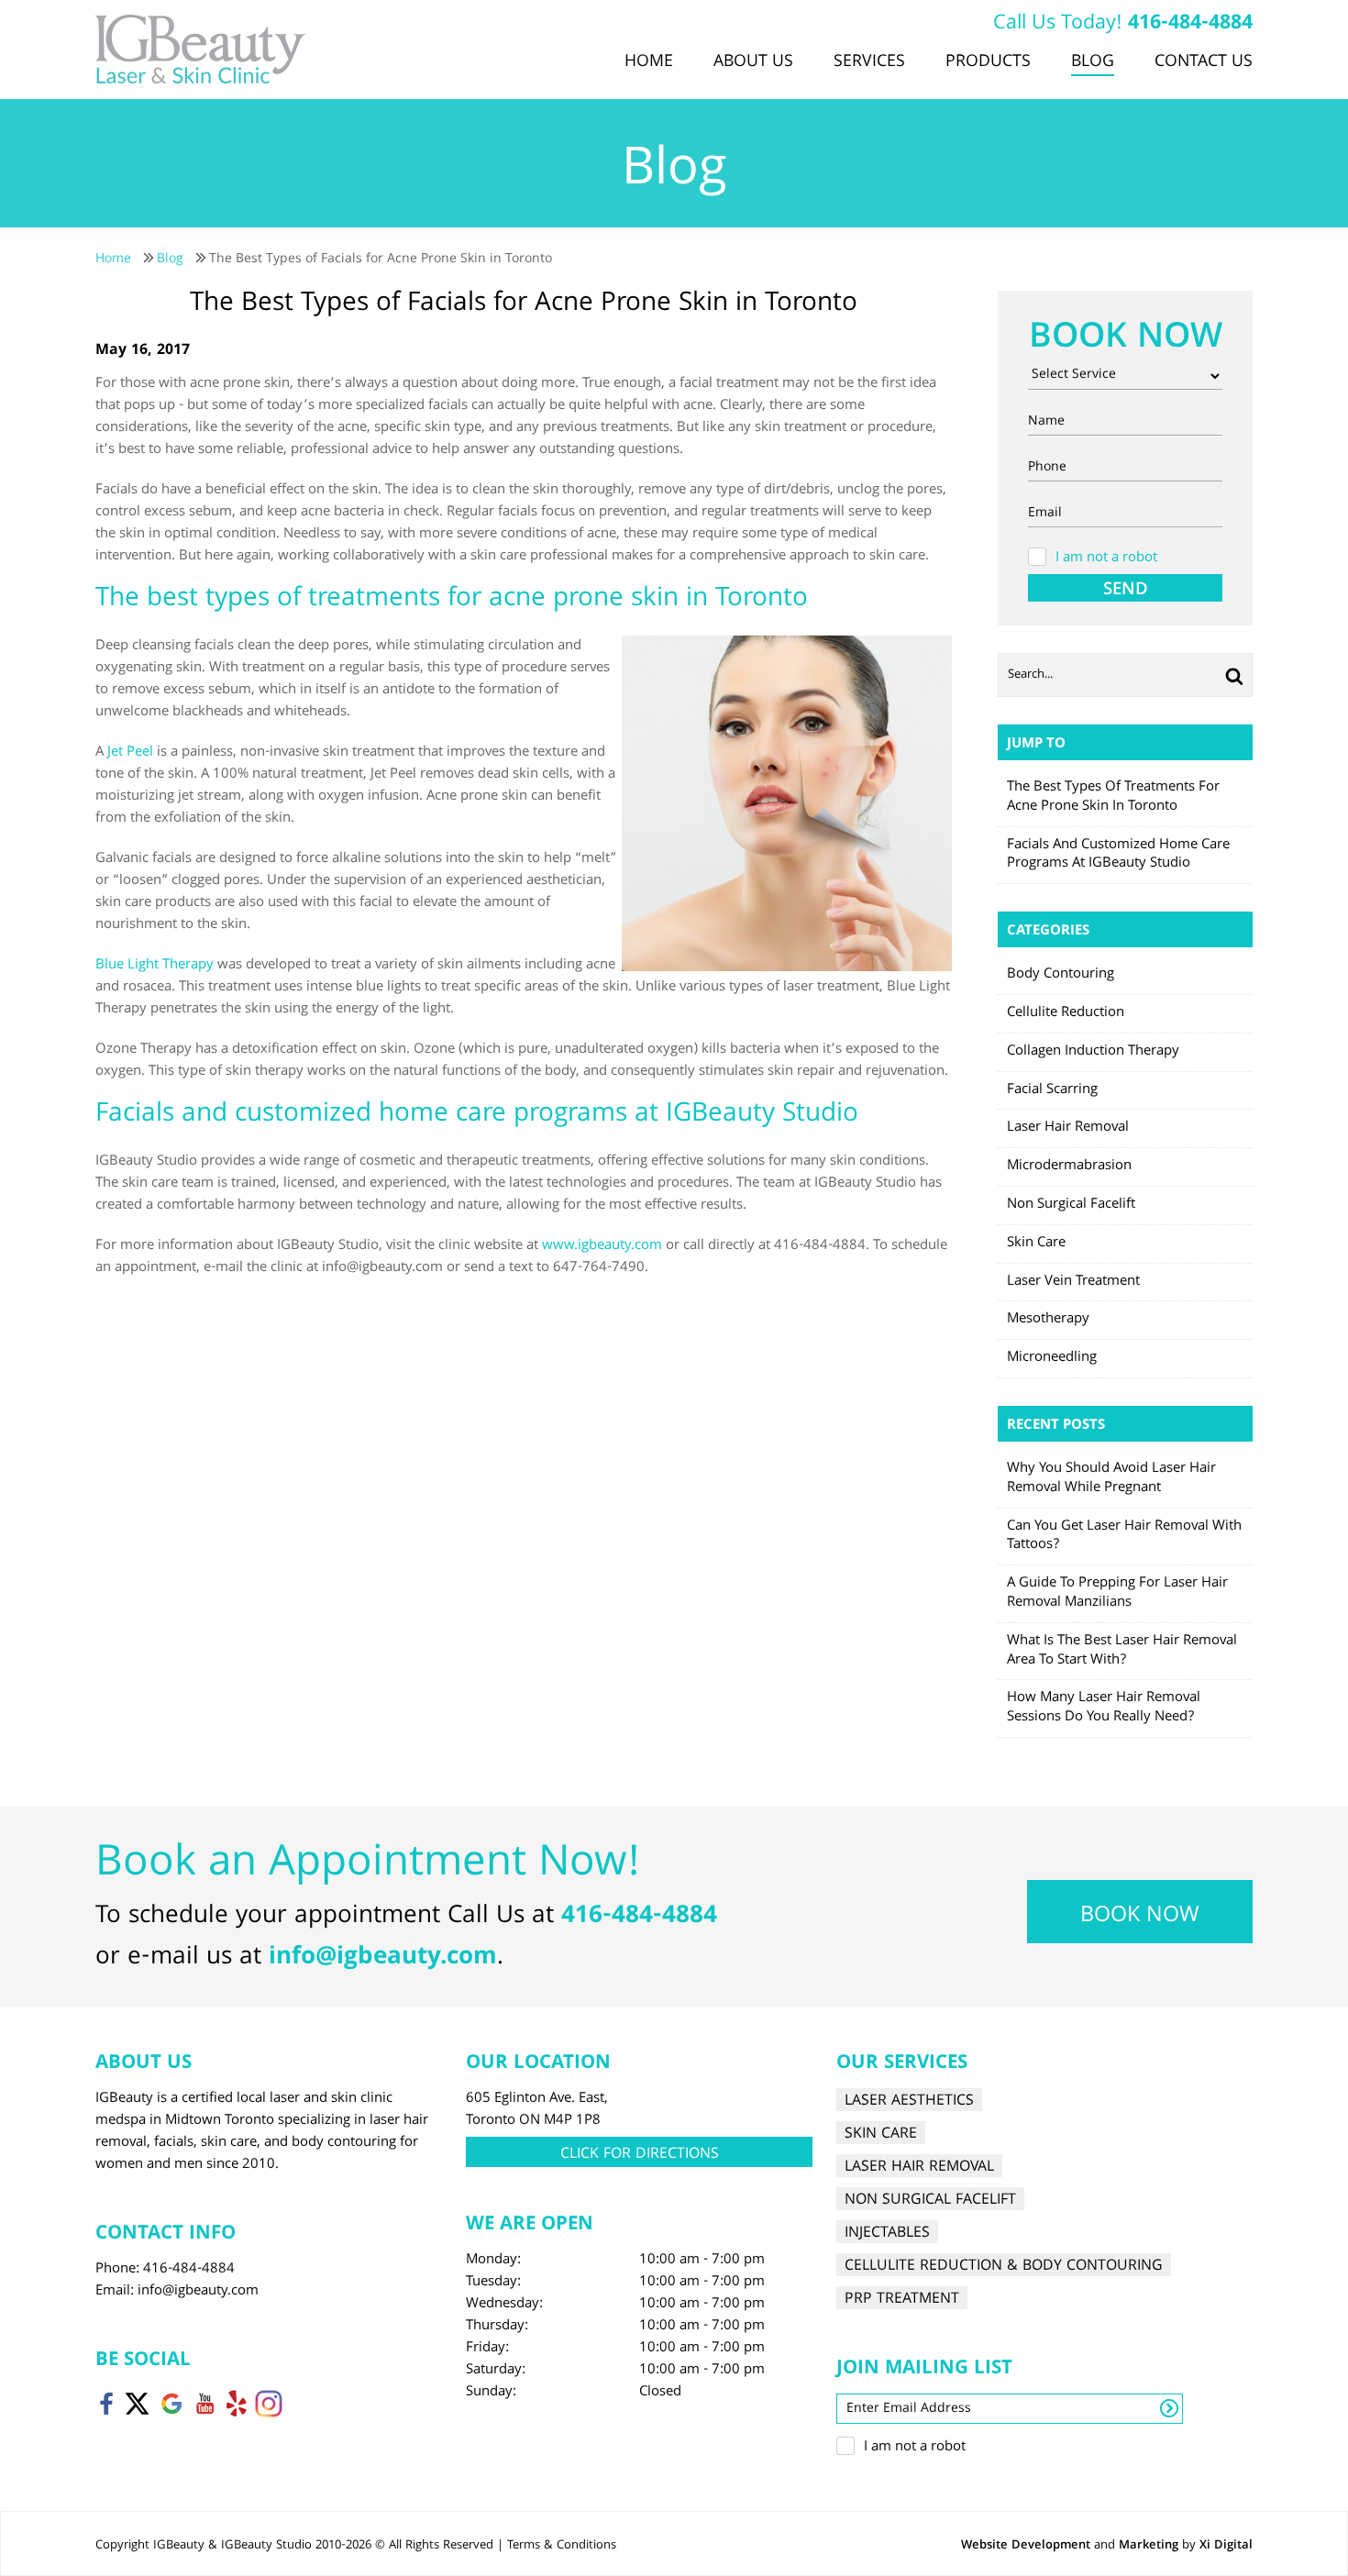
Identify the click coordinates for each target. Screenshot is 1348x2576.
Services (869, 62)
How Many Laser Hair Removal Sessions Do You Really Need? (1104, 1708)
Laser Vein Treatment (1073, 1282)
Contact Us (1204, 62)
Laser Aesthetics (909, 2101)
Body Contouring (1061, 975)
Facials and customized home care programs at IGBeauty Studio (1118, 855)
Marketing (1149, 2546)
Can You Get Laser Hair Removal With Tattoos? (1124, 1537)
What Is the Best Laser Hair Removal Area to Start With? (1122, 1651)
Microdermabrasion (1069, 1166)
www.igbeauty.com (602, 1246)
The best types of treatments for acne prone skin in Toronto (1113, 797)
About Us (753, 62)
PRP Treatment (902, 2299)
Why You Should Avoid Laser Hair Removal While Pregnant (1111, 1479)
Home (649, 62)
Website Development (1026, 2546)
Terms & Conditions (562, 2546)
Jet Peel (130, 753)
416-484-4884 (1190, 24)
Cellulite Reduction (1066, 1013)
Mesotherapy (1048, 1320)
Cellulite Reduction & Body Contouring (1004, 2266)
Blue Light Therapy (155, 966)
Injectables (887, 2233)
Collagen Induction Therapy (1093, 1052)
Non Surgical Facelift (1071, 1205)
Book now (1140, 1917)
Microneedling (1052, 1358)
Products (988, 62)
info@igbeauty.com (383, 1958)
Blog (1093, 62)
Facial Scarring (1052, 1090)
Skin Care (1036, 1244)
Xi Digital (1226, 2546)
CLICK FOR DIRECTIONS (640, 2155)
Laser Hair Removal (1068, 1128)
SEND (1126, 589)
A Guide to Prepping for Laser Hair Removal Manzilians (1117, 1593)
